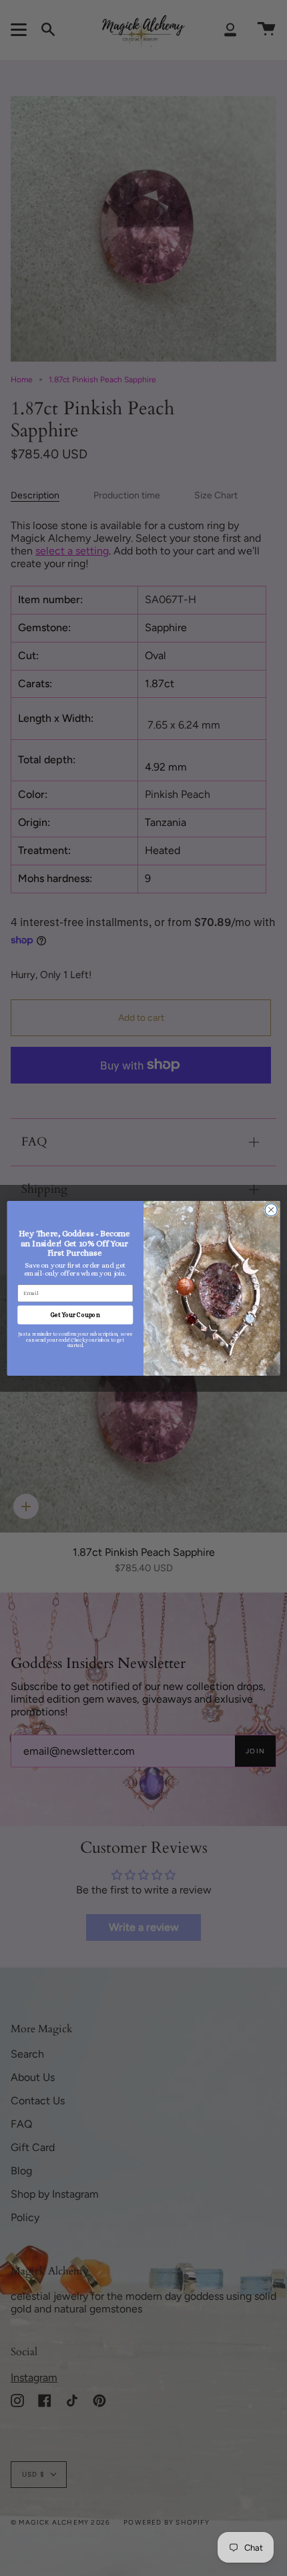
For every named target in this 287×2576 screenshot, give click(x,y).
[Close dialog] (271, 1210)
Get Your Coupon (75, 1314)
